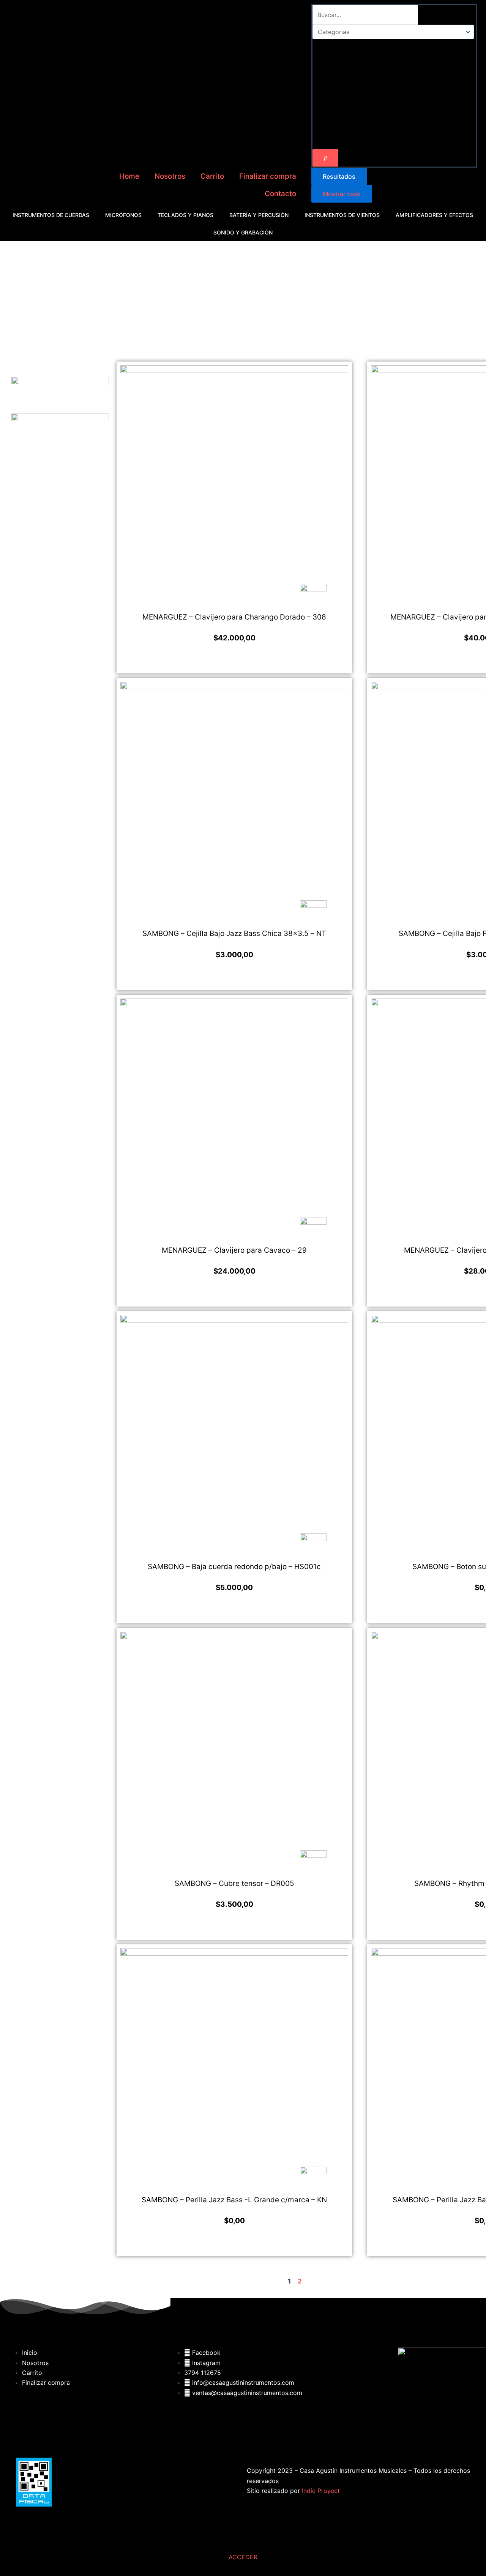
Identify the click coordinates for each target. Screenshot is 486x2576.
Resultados (339, 176)
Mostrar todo (342, 194)
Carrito (212, 176)
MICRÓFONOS (123, 215)
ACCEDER (243, 2557)
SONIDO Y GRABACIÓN (243, 232)
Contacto (280, 194)
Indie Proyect (321, 2491)
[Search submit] (325, 158)
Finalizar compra (268, 176)
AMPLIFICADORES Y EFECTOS (434, 215)
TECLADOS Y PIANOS (185, 215)
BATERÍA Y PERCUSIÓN (259, 215)
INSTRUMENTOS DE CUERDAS (51, 215)
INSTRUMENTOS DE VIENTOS (342, 215)
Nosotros (170, 176)
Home (129, 176)
